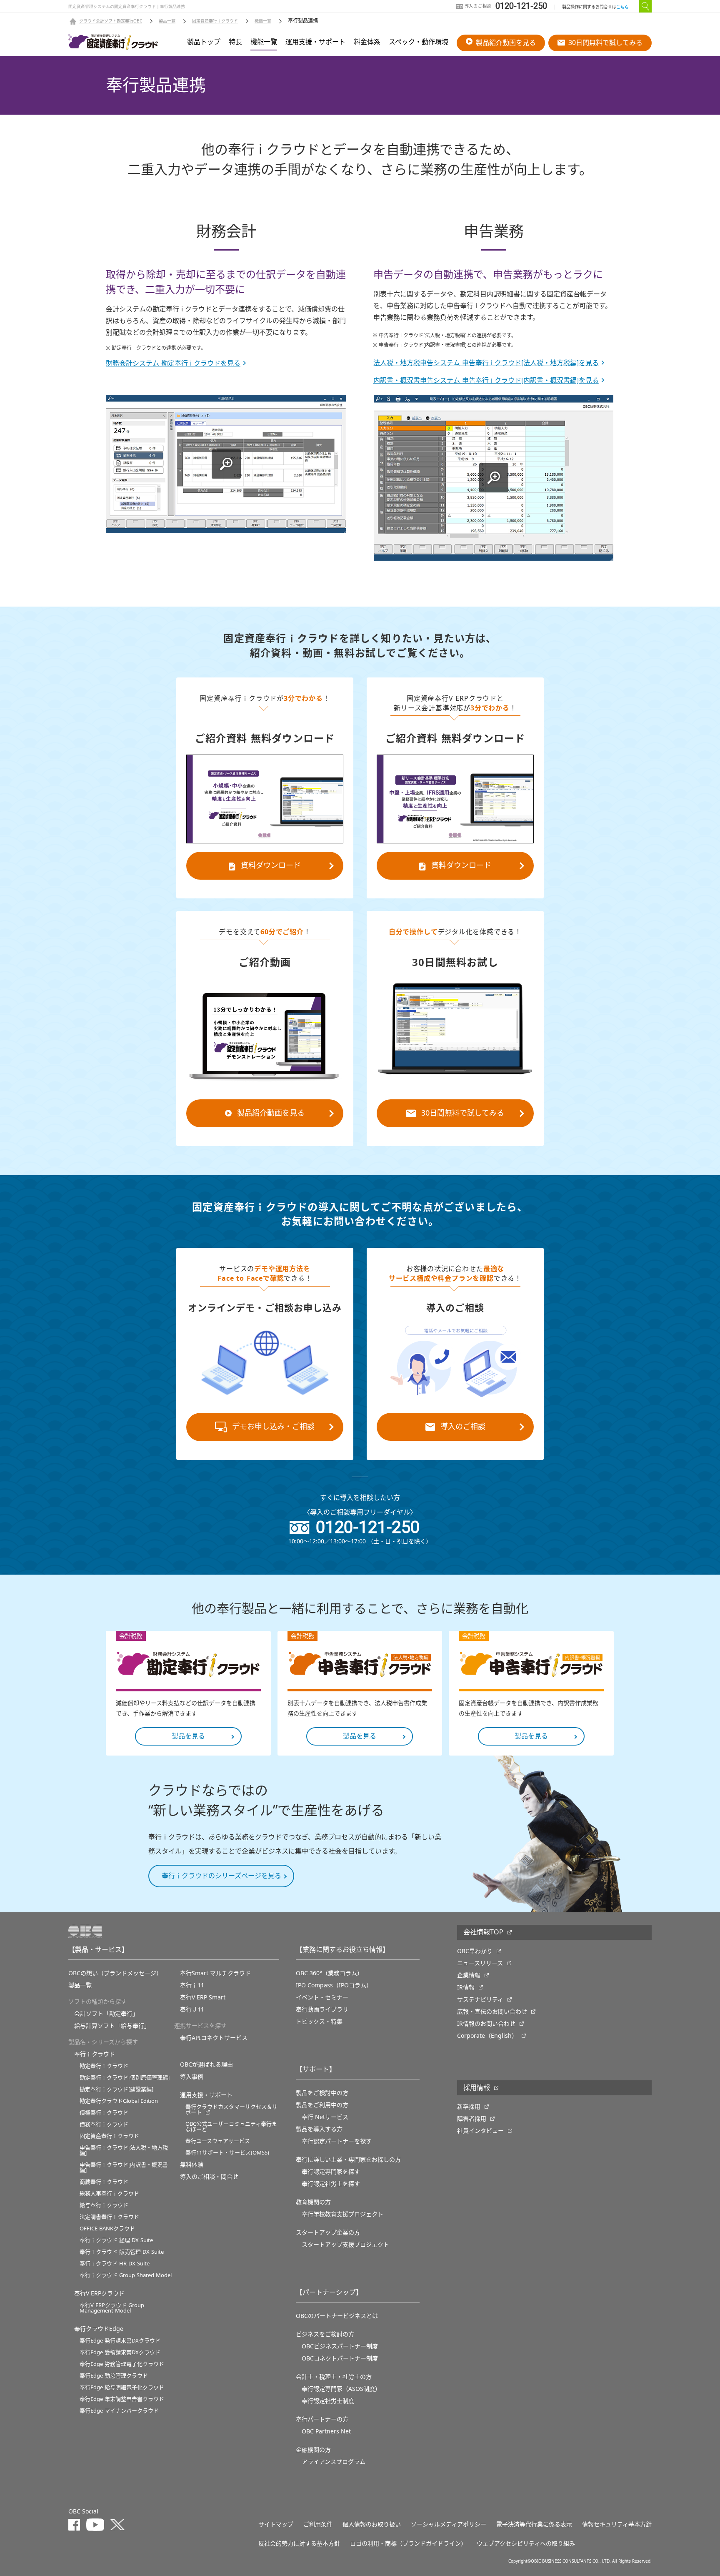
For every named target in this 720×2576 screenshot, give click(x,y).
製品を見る (188, 1736)
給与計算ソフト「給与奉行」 (112, 2026)
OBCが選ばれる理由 (206, 2064)
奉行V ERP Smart (203, 1997)
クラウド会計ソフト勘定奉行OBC (111, 21)
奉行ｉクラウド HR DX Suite (115, 2264)
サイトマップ (276, 2524)
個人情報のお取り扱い (372, 2524)
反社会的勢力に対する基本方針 (299, 2543)
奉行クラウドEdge (99, 2329)
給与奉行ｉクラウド (104, 2205)
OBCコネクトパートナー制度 (340, 2358)
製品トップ (204, 42)
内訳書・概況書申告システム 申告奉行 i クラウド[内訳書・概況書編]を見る (486, 381)
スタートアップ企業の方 (328, 2232)
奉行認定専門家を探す (331, 2172)
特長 (235, 42)
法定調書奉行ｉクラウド (109, 2217)
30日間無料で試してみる (605, 43)
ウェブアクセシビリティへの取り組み (526, 2543)
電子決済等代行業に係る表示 (534, 2524)
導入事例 (192, 2077)
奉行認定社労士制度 (328, 2401)
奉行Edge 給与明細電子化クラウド (122, 2387)
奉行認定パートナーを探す (337, 2141)
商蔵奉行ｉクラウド (104, 2182)
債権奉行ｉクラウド (104, 2113)
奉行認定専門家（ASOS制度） (341, 2389)
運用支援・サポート (315, 42)
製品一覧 (167, 21)
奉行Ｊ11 (192, 2009)
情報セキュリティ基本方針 (617, 2524)
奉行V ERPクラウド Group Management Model (112, 2308)
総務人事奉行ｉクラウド (109, 2193)
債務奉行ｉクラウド (104, 2124)
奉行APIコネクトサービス (214, 2038)
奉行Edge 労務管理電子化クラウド (122, 2364)
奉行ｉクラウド (95, 2054)
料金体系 (367, 42)
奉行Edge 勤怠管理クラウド (114, 2376)
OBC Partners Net (326, 2431)
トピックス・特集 (319, 2022)
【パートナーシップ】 (329, 2293)
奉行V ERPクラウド (99, 2293)
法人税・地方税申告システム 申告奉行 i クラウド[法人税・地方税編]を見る (486, 363)
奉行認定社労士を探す (331, 2184)
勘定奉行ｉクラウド (104, 2066)
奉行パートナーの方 (322, 2419)
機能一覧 (263, 21)
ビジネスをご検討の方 (325, 2334)
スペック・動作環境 (419, 42)
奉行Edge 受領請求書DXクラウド (120, 2352)
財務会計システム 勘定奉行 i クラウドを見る (173, 364)
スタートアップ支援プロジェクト (345, 2245)
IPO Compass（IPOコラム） (334, 1985)
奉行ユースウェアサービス (218, 2141)
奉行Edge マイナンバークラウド (119, 2411)
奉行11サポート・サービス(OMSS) (227, 2153)
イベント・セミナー (322, 1997)
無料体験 (192, 2165)
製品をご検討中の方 (322, 2093)
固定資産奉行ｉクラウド (215, 21)
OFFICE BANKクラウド (107, 2229)
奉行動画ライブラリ (322, 2009)
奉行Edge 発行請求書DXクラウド (120, 2341)
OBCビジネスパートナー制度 (340, 2346)
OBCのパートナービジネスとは (337, 2316)
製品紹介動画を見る (506, 43)
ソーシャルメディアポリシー (449, 2524)
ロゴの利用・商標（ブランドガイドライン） (408, 2543)
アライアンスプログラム (334, 2462)
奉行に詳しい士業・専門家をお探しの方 (348, 2160)
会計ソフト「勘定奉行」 (106, 2014)
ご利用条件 (318, 2524)
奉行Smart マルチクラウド (215, 1973)
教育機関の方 (313, 2202)
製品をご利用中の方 (322, 2105)
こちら (622, 7)
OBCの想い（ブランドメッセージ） (115, 1973)
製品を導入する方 (319, 2129)
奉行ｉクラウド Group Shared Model (126, 2275)
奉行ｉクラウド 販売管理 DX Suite (122, 2252)
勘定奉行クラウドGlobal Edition (119, 2101)
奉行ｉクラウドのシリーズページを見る (221, 1876)
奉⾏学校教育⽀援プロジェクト (342, 2214)
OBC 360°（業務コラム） (329, 1973)
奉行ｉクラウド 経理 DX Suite (116, 2240)
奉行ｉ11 (192, 1985)
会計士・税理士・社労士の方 (334, 2377)
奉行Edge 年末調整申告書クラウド (122, 2399)
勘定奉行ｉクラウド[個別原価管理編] (125, 2078)
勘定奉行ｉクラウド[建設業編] (116, 2089)
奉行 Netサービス (325, 2117)
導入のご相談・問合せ (209, 2177)
